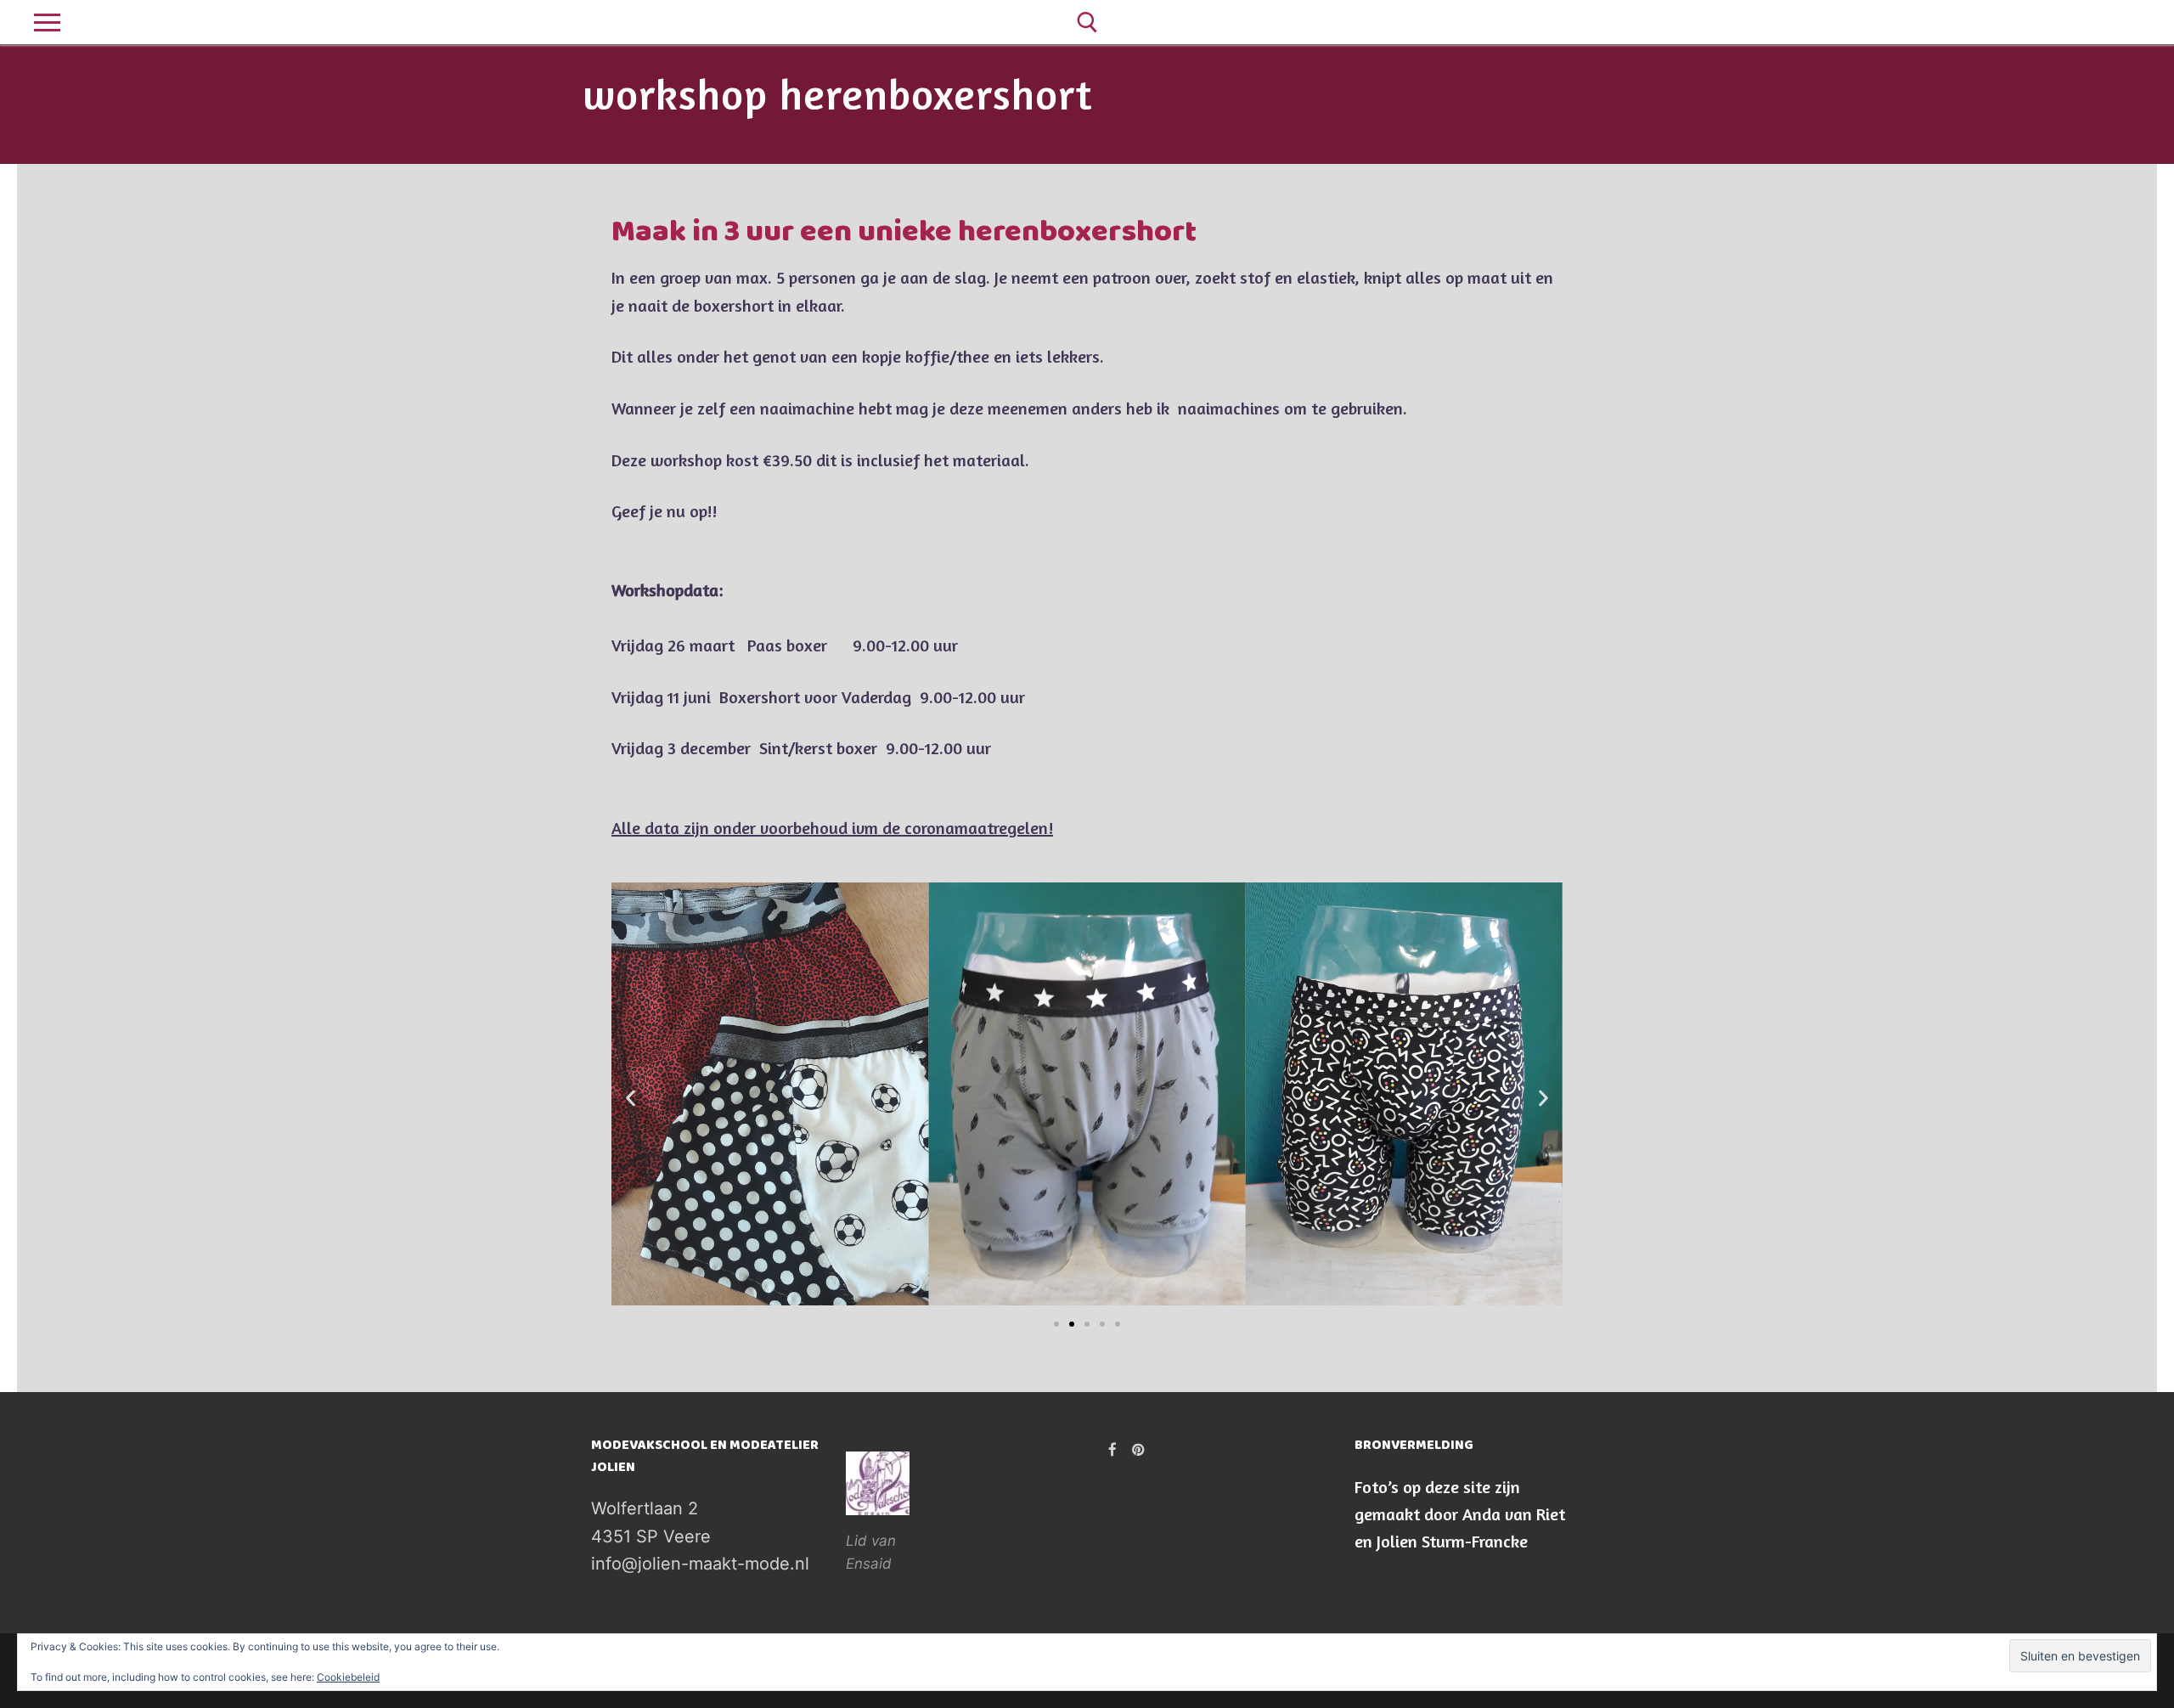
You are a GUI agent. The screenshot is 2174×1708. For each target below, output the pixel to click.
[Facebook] (2096, 23)
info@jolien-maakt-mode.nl (700, 1564)
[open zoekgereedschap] (1087, 23)
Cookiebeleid (348, 1677)
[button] (631, 1098)
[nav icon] (47, 22)
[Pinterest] (2127, 23)
